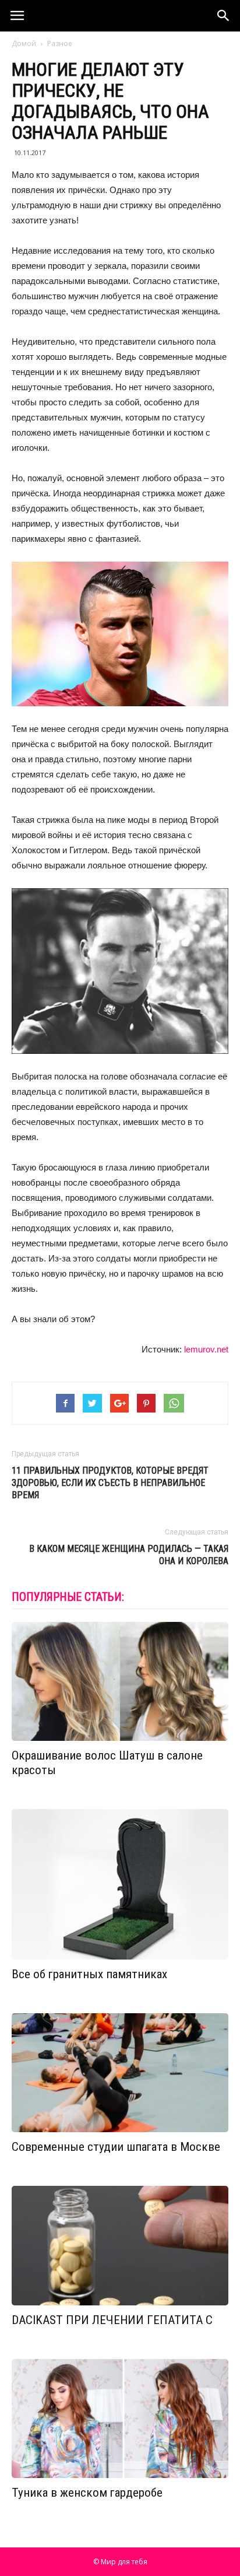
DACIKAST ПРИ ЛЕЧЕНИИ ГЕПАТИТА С (112, 2320)
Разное (60, 43)
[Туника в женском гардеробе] (120, 2419)
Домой (24, 43)
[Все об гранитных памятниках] (120, 1884)
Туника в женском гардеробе (87, 2493)
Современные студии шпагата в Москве (116, 2147)
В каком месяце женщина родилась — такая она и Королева (129, 1555)
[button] (224, 16)
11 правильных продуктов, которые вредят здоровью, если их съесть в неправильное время (110, 1483)
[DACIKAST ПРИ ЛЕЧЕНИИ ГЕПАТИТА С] (120, 2246)
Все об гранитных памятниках (89, 1974)
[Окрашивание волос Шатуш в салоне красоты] (120, 1682)
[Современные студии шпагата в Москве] (120, 2073)
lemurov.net (206, 1349)
